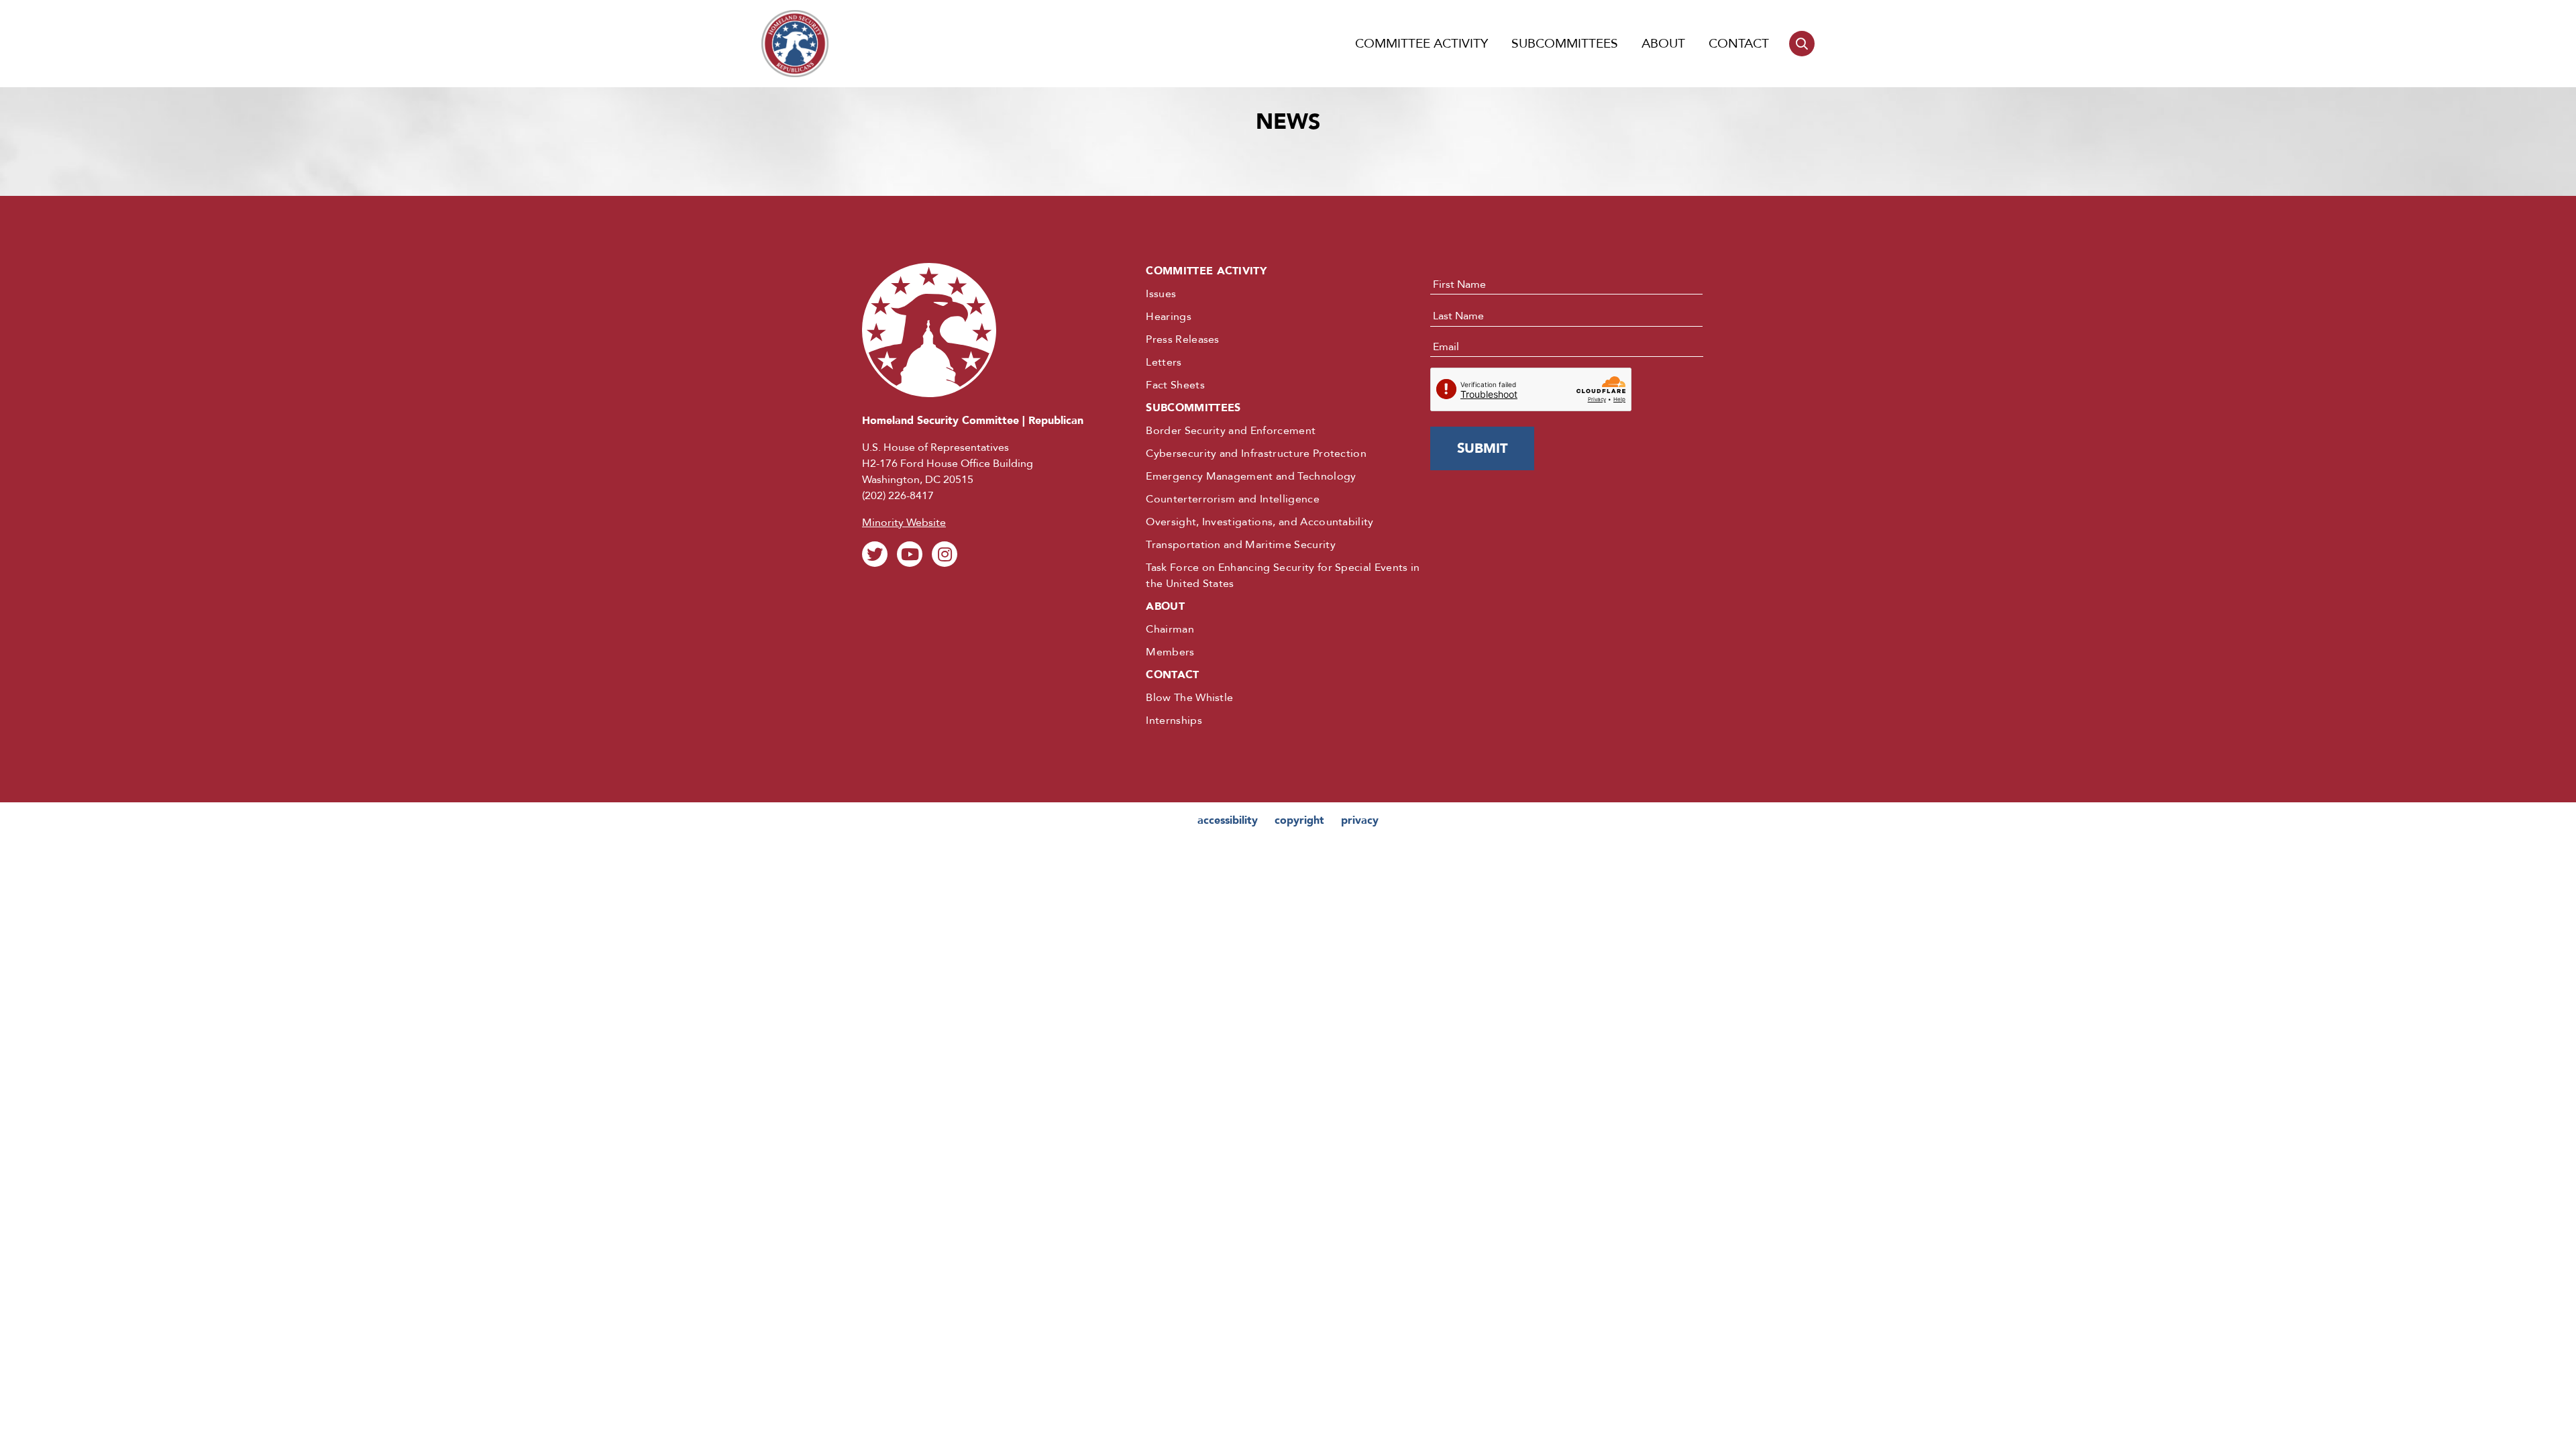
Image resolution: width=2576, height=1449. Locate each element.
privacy (1360, 820)
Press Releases (1182, 339)
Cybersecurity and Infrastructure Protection (1256, 453)
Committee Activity (1421, 44)
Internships (1174, 720)
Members (1170, 652)
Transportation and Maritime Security (1241, 545)
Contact (1739, 44)
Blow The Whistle (1189, 698)
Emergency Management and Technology (1251, 476)
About (1663, 44)
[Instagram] (945, 554)
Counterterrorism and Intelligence (1233, 499)
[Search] (1802, 44)
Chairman (1170, 629)
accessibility (1228, 820)
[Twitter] (875, 554)
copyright (1299, 820)
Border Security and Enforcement (1231, 431)
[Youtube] (910, 554)
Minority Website (904, 523)
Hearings (1169, 317)
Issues (1161, 294)
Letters (1164, 362)
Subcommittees (1565, 44)
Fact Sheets (1175, 385)
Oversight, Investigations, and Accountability (1259, 522)
